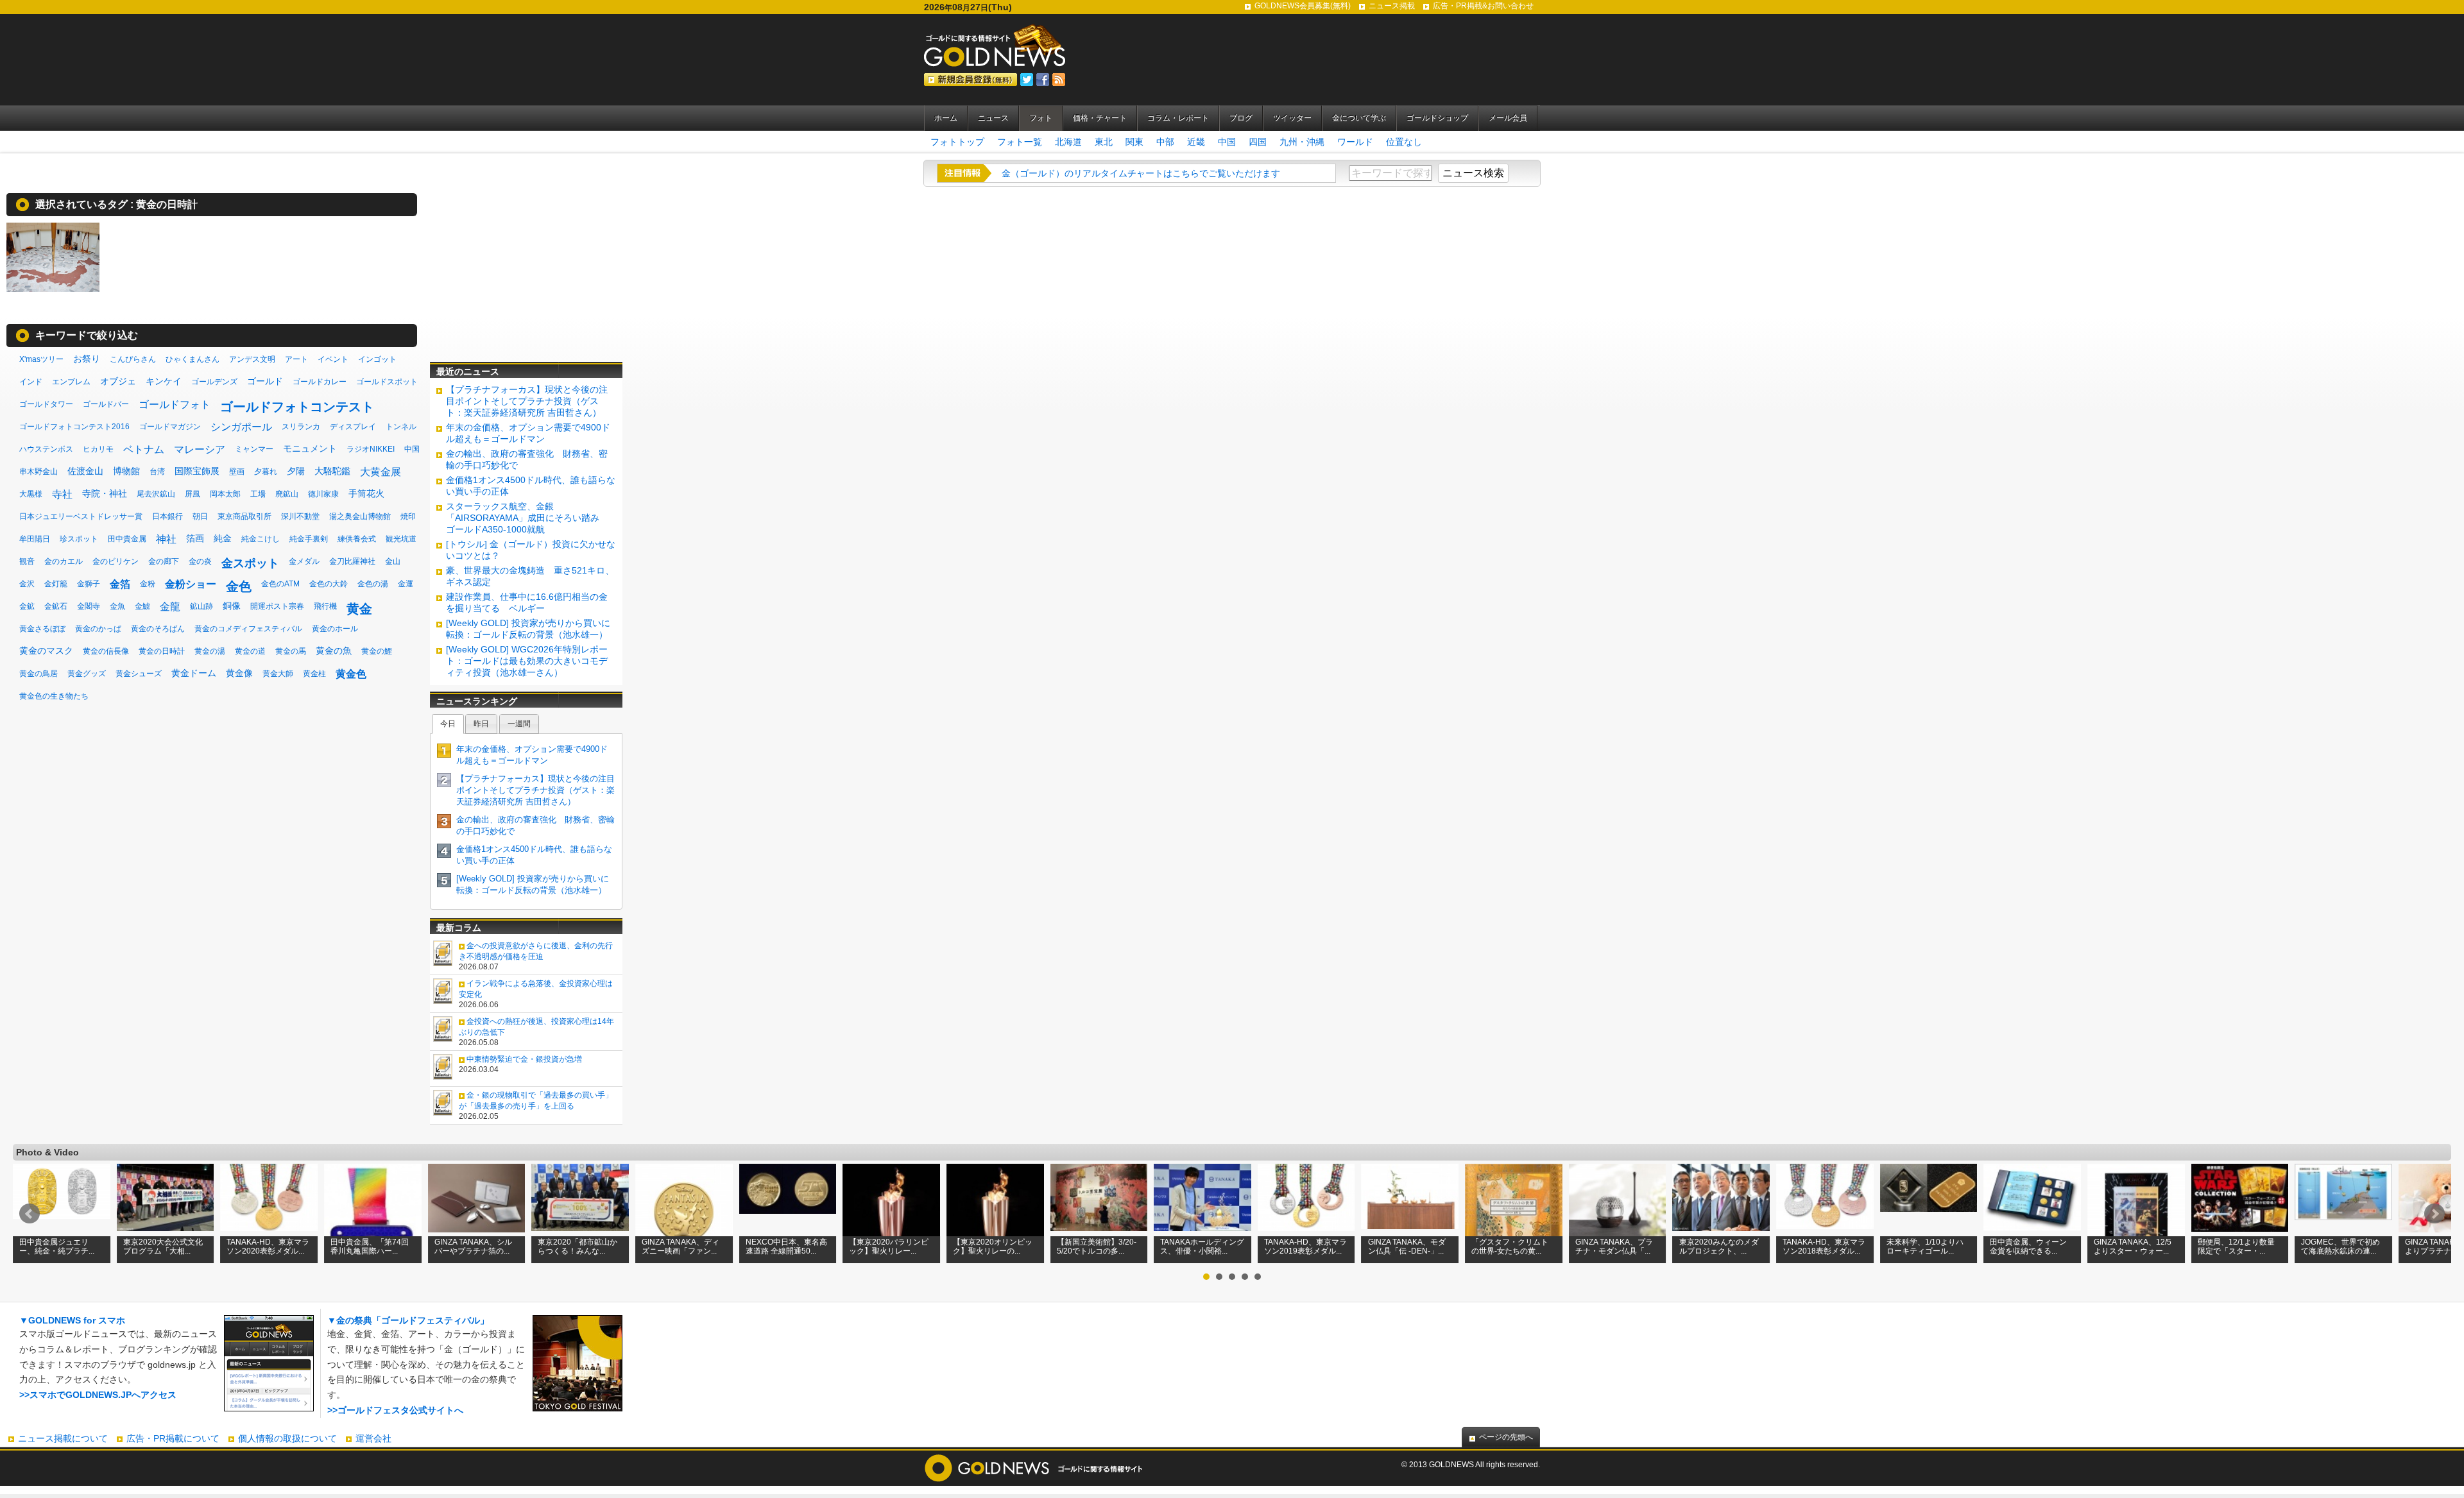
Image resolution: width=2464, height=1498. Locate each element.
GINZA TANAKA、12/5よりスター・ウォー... (2133, 1247)
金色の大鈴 (329, 584)
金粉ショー (191, 584)
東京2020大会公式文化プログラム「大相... (163, 1247)
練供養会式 (357, 539)
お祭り (87, 359)
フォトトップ (957, 142)
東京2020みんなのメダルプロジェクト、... (1719, 1247)
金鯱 (142, 606)
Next (2434, 1214)
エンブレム (71, 382)
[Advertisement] (526, 273)
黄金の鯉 (377, 651)
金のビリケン (116, 561)
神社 (166, 539)
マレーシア (200, 449)
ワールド (1355, 142)
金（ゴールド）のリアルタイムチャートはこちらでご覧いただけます (1141, 173)
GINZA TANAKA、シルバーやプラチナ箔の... (473, 1247)
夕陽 (296, 471)
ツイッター (1292, 118)
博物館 (126, 471)
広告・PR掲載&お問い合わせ (1483, 6)
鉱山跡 (201, 606)
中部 (1165, 142)
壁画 (237, 472)
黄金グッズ (87, 674)
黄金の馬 (291, 651)
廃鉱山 (287, 494)
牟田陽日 (35, 539)
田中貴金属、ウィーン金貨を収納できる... (2028, 1247)
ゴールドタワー (46, 404)
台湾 (157, 472)
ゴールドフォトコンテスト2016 (74, 427)
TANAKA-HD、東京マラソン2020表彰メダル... (268, 1247)
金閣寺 (89, 606)
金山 (393, 561)
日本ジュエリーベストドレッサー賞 (81, 516)
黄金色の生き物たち (54, 696)
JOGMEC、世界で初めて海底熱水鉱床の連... (2340, 1247)
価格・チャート (1100, 118)
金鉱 (27, 606)
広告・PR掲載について (173, 1438)
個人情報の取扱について (287, 1438)
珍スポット (79, 539)
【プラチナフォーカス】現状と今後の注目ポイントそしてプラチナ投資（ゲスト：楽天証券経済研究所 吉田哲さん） (527, 401)
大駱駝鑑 (332, 471)
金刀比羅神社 (352, 561)
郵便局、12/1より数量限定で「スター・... (2236, 1247)
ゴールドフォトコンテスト (297, 407)
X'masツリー (41, 359)
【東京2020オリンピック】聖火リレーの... (993, 1247)
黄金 (359, 609)
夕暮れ (266, 472)
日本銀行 (167, 516)
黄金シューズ (139, 674)
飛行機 (325, 606)
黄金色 (351, 674)
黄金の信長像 (106, 651)
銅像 (232, 606)
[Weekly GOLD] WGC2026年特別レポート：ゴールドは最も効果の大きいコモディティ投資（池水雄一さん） (527, 661)
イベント (333, 359)
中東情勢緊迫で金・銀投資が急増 (524, 1059)
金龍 (170, 607)
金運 (406, 584)
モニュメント (310, 448)
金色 (239, 586)
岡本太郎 (225, 494)
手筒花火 (366, 493)
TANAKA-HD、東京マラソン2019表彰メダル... (1305, 1247)
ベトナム (144, 449)
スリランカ (301, 427)
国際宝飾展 (197, 471)
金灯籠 (56, 584)
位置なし (1404, 142)
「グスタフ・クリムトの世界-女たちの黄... (1510, 1247)
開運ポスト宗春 (277, 606)
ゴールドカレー (320, 382)
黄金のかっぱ (98, 629)
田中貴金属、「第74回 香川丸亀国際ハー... (370, 1247)
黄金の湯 (210, 651)
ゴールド (265, 381)
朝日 (200, 516)
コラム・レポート (1178, 118)
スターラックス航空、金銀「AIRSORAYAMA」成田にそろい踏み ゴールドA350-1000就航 (527, 518)
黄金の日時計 (167, 204)
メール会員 (1508, 118)
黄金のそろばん (158, 629)
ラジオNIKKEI (371, 449)
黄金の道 (250, 651)
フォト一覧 (1020, 142)
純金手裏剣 (309, 539)
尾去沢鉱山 (156, 494)
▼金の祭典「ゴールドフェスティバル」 (408, 1320)
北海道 (1068, 142)
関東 (1134, 142)
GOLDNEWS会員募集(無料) (1303, 6)
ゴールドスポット (387, 382)
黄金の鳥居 (38, 674)
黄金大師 (278, 674)
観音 (27, 561)
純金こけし (261, 539)
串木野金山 (38, 472)
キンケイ (164, 381)
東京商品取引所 (244, 516)
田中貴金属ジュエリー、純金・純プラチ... (57, 1247)
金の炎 (200, 561)
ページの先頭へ (1506, 1437)
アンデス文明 (252, 359)
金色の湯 (373, 584)
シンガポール (241, 427)
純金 (223, 538)
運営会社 (373, 1438)
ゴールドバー (106, 404)
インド (31, 382)
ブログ (1241, 118)
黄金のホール (335, 629)
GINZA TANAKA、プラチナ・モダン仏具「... (1614, 1247)
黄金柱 (314, 674)
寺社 (62, 494)
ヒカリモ (98, 449)
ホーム (946, 118)
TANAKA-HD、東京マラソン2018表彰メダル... (1824, 1247)
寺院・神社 (105, 493)
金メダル (304, 561)
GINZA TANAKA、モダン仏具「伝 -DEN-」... (1407, 1247)
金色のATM (280, 584)
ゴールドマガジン (170, 427)
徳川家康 (323, 494)
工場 (258, 494)
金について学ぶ (1359, 118)
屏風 (193, 494)
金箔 (120, 584)
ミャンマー (254, 449)
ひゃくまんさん (193, 359)
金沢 (27, 584)
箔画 (195, 538)
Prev (30, 1214)
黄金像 (239, 673)
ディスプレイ (353, 427)
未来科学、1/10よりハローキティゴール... (1925, 1247)
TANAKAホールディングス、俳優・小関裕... (1202, 1247)
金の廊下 (164, 561)
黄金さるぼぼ (42, 629)
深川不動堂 (300, 516)
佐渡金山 (85, 471)
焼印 (408, 516)
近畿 (1196, 142)
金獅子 (89, 584)
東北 (1104, 142)
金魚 (117, 606)
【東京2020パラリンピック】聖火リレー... (889, 1247)
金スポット (250, 563)
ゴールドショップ (1437, 118)
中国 (1227, 142)
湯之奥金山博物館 (360, 516)
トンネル (401, 427)
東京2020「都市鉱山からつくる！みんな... (577, 1247)
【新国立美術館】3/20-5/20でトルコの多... (1097, 1247)
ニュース (993, 118)
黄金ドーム (194, 673)
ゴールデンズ (214, 382)
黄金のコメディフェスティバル (248, 629)
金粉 (148, 584)
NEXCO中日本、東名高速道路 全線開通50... (786, 1247)
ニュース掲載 (1392, 6)
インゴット (377, 359)
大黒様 (31, 494)
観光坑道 (401, 539)
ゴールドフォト (175, 404)
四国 (1258, 142)
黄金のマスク (46, 651)
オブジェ (118, 381)
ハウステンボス (46, 449)
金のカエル (64, 561)
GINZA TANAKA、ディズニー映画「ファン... (680, 1247)
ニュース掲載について (63, 1438)
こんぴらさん (133, 359)
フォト (1041, 118)
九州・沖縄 (1302, 142)
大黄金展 (381, 472)
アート (296, 359)
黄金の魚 (334, 651)
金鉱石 (56, 606)
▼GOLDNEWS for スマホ (72, 1320)
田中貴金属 (127, 539)
